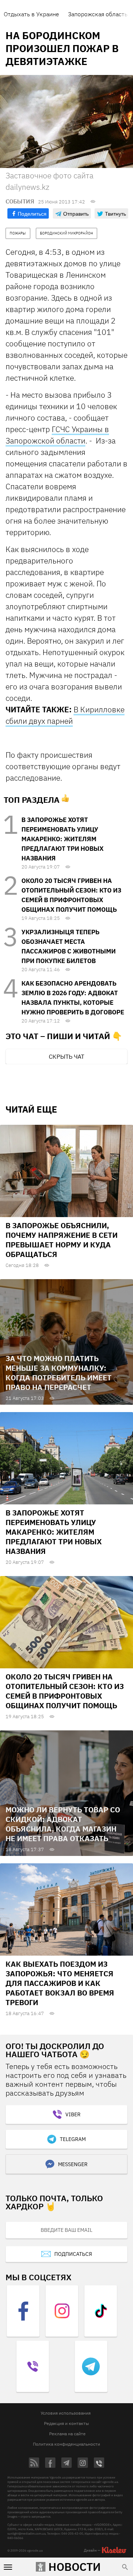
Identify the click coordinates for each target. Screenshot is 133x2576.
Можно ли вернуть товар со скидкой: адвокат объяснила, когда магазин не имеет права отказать (63, 1824)
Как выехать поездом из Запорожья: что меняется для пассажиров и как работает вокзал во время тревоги (60, 1983)
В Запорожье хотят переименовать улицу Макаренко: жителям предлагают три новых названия (62, 839)
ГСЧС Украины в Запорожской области (57, 435)
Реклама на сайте (67, 2434)
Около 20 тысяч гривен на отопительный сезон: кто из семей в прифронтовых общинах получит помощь (65, 1691)
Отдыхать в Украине (31, 14)
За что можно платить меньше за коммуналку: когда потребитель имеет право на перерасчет (59, 1373)
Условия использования (66, 2413)
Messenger (73, 2164)
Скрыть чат (66, 1056)
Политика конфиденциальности (66, 2444)
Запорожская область (98, 14)
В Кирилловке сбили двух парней (65, 715)
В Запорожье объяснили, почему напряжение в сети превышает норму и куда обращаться (62, 1240)
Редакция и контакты (66, 2423)
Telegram (73, 2139)
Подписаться (73, 2254)
